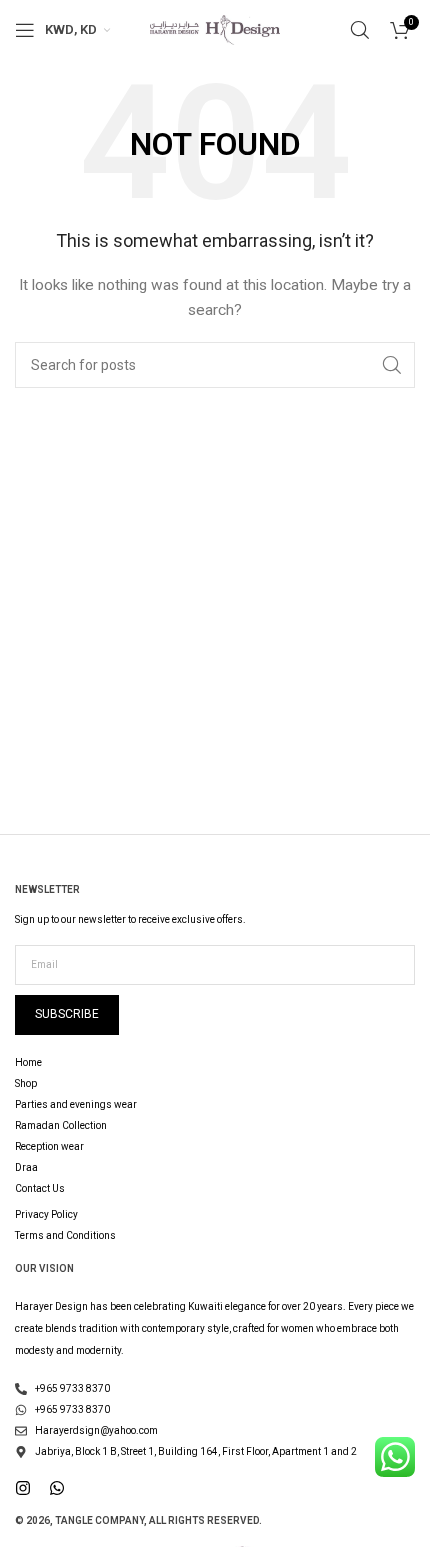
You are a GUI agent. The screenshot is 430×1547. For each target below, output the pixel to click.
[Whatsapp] (57, 1488)
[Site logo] (215, 29)
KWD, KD (71, 29)
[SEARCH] (392, 365)
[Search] (360, 30)
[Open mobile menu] (25, 30)
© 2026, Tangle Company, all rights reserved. (138, 1520)
